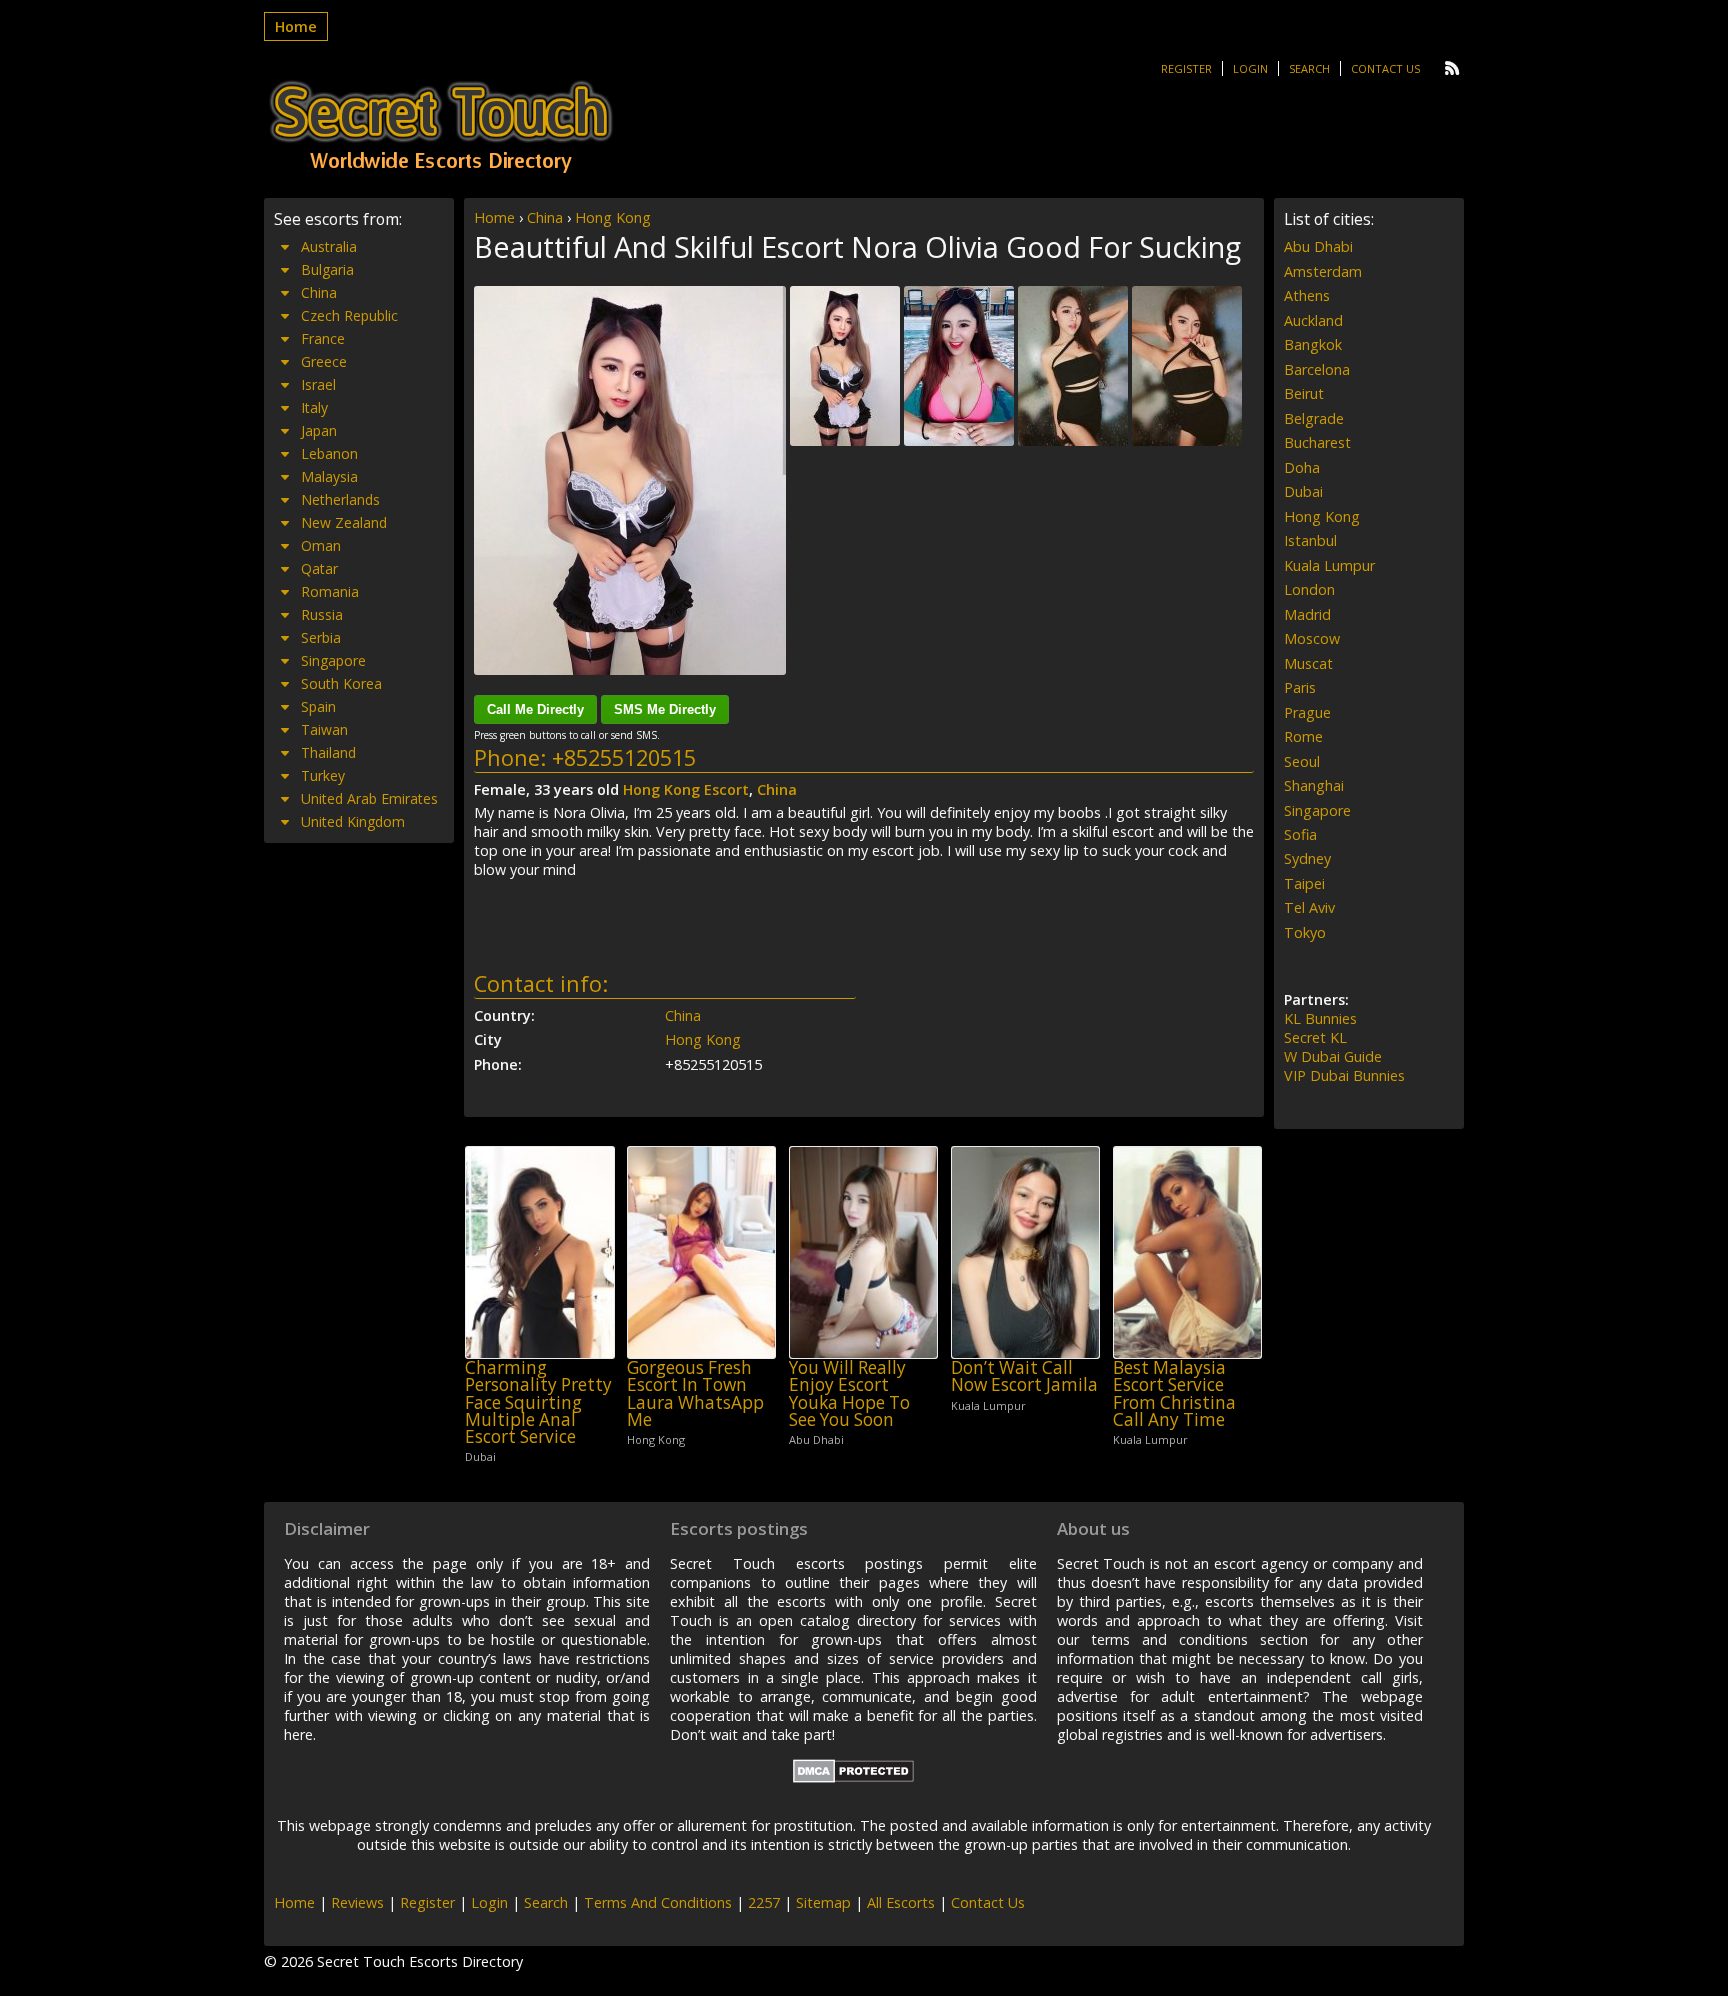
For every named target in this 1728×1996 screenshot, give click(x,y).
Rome (1303, 736)
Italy (314, 407)
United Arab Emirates (369, 798)
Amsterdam (1323, 271)
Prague (1307, 712)
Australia (329, 246)
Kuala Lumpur (1329, 565)
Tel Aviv (1309, 907)
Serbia (321, 637)
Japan (319, 430)
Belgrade (1314, 418)
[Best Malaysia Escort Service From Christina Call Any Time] (1187, 1252)
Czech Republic (349, 315)
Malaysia (329, 476)
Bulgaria (327, 269)
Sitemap (823, 1902)
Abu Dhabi (1318, 246)
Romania (330, 591)
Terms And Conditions (658, 1902)
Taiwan (324, 729)
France (323, 338)
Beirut (1304, 393)
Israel (318, 384)
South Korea (341, 683)
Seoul (1302, 761)
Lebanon (329, 453)
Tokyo (1305, 932)
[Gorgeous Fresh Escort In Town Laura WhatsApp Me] (701, 1252)
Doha (1302, 467)
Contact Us (1385, 68)
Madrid (1307, 614)
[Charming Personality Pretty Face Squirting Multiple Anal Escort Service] (539, 1252)
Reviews (357, 1902)
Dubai (1303, 491)
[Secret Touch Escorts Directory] (441, 127)
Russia (322, 614)
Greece (324, 361)
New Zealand (344, 522)
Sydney (1307, 858)
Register (1186, 68)
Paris (1300, 687)
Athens (1307, 295)
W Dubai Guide (1333, 1056)
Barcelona (1317, 369)
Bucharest (1317, 442)
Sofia (1300, 834)
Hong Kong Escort (686, 789)
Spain (318, 706)
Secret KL (1315, 1037)
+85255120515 (624, 757)
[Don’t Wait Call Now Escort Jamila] (1025, 1252)
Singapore (333, 660)
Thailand (328, 752)
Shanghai (1314, 785)
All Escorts (901, 1902)
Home (296, 26)
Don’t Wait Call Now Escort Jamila (1024, 1376)
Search (1309, 68)
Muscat (1308, 663)
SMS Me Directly (665, 709)
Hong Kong (613, 217)
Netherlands (340, 499)
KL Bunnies (1320, 1018)
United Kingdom (353, 821)
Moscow (1312, 638)
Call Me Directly (535, 709)
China (545, 217)
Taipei (1304, 883)
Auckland (1313, 320)
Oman (321, 545)
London (1309, 589)
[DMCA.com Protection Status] (853, 1777)
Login (1250, 68)
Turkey (323, 775)
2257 (764, 1902)
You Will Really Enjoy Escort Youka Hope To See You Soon (849, 1393)
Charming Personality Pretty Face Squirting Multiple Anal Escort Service (538, 1402)
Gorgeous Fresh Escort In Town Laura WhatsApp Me (695, 1393)
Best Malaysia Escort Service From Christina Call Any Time (1174, 1393)
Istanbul (1310, 540)
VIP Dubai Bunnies (1344, 1075)
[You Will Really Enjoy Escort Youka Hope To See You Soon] (863, 1252)
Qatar (319, 568)
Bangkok (1313, 344)
